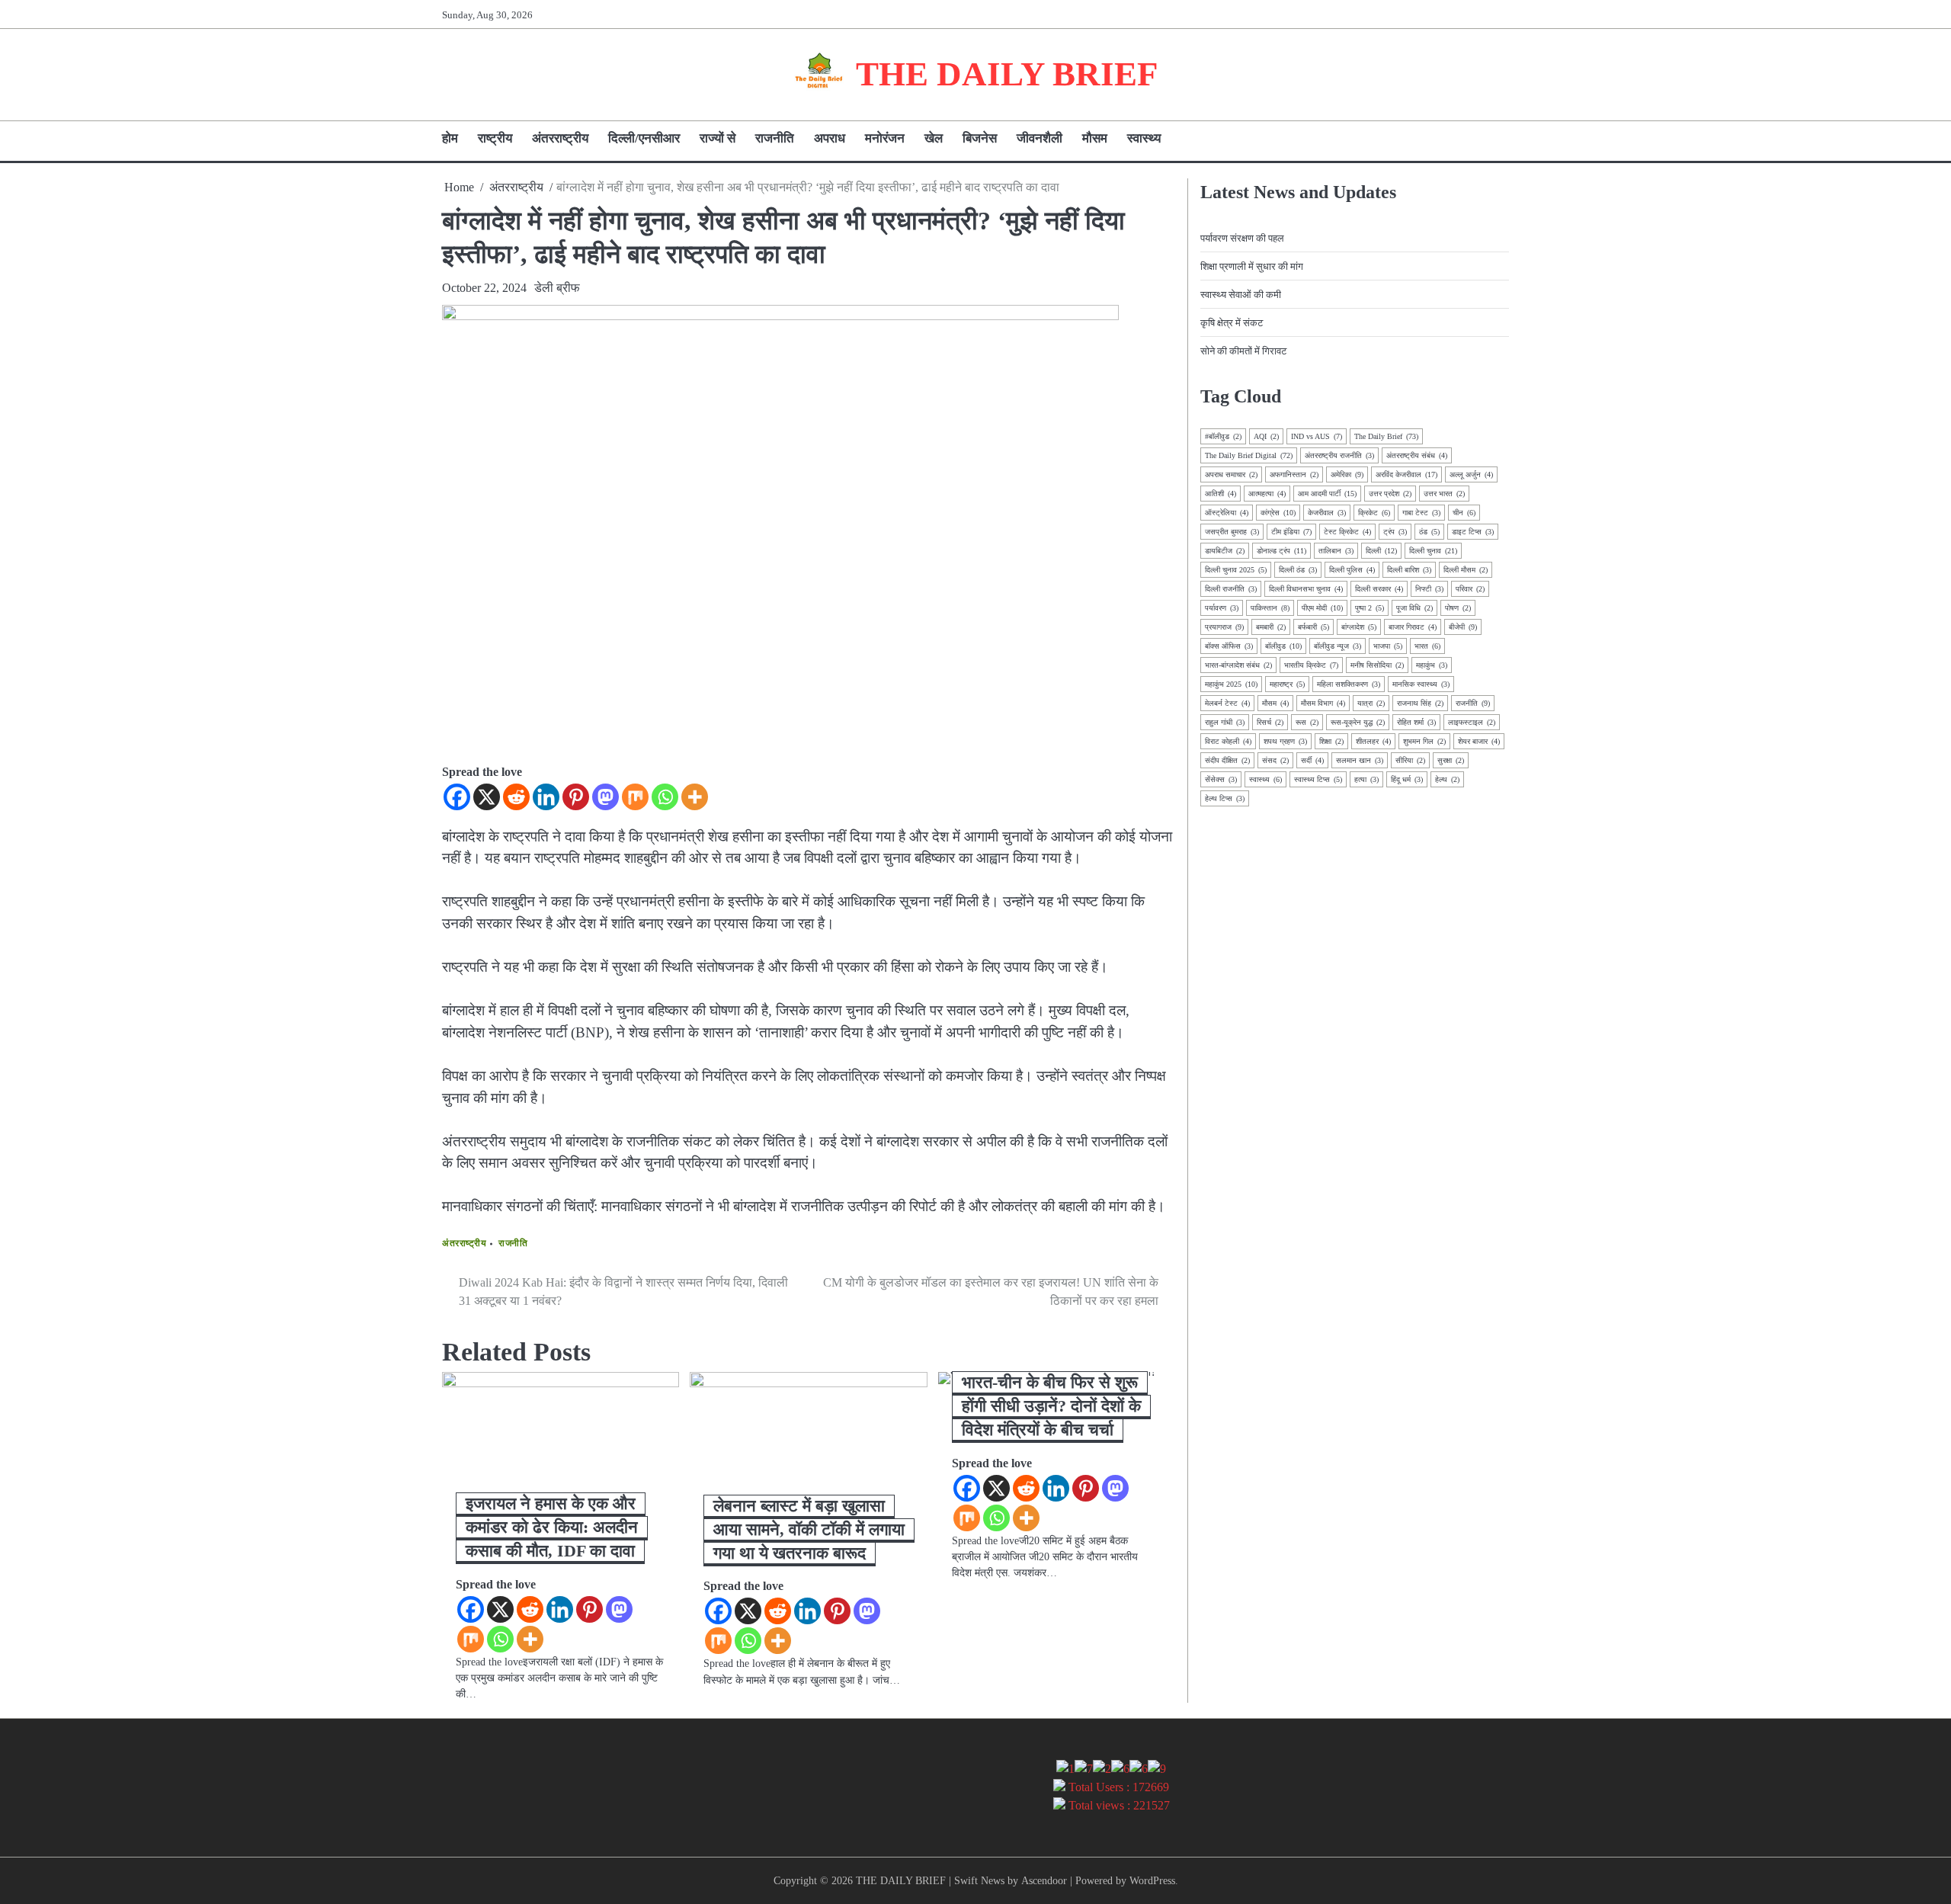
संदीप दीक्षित (1227, 760)
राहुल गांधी (1225, 722)
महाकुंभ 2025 (1231, 684)
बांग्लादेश (1359, 627)
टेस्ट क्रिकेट (1347, 532)
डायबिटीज (1225, 551)
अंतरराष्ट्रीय (560, 138)
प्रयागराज (1224, 627)
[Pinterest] (576, 797)
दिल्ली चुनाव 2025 (1236, 570)
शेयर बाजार (1479, 741)
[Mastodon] (605, 797)
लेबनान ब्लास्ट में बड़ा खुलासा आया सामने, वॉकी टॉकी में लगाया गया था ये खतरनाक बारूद (809, 1529)
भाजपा (1388, 646)
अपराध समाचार (1231, 474)
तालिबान (1336, 551)
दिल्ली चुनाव (1433, 551)
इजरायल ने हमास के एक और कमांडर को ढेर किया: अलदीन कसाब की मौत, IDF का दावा (552, 1527)
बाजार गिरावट (1413, 627)
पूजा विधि (1414, 608)
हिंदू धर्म (1407, 779)
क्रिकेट (1374, 513)
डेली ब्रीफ (557, 288)
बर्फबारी (1313, 627)
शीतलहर (1373, 741)
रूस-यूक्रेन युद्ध (1358, 722)
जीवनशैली (1040, 138)
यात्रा (1371, 703)
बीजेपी (1463, 627)
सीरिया (1410, 760)
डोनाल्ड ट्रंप (1281, 551)
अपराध (830, 138)
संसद (1275, 760)
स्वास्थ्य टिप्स (1318, 779)
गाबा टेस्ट (1421, 513)
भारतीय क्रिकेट (1311, 665)
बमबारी (1271, 627)
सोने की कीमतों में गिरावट (1243, 351)
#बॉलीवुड (1223, 436)
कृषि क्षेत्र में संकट (1232, 323)
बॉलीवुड (1283, 646)
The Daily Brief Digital (1249, 455)
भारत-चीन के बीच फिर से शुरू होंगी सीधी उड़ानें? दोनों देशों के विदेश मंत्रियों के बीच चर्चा (1051, 1406)
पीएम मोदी (1322, 608)
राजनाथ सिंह (1420, 703)
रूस (1307, 722)
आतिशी (1221, 494)
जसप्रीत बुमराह (1232, 532)
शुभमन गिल (1424, 741)
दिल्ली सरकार (1379, 589)
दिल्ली (1381, 551)
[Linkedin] (546, 797)
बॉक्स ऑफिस (1229, 646)
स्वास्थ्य (1144, 138)
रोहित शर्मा (1416, 722)
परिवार (1470, 589)
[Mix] (635, 797)
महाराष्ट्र (1287, 684)
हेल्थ (1447, 779)
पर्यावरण (1222, 608)
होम (450, 138)
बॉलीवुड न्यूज (1338, 646)
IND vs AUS (1317, 436)
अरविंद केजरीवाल (1406, 474)
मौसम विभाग (1323, 703)
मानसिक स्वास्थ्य (1421, 684)
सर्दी (1312, 760)
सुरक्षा (1451, 760)
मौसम (1095, 138)
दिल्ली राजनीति (1231, 589)
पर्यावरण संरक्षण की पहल (1242, 238)
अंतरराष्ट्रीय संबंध (1417, 455)
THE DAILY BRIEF (1007, 74)
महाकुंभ (1432, 665)
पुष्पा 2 (1370, 608)
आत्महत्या (1267, 494)
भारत (1427, 646)
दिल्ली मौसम (1466, 570)
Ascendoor (1044, 1880)
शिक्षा (1331, 741)
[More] (695, 797)
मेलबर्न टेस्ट (1227, 703)
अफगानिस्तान (1294, 474)
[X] (487, 797)
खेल (934, 138)
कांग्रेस (1278, 513)
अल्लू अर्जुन (1471, 474)
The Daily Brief (1386, 436)
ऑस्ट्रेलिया (1227, 513)
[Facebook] (457, 797)
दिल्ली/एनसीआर (644, 138)
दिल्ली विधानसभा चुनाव (1306, 589)
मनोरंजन (885, 138)
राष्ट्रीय (495, 138)
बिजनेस (980, 138)
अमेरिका (1347, 474)
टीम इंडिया (1291, 532)
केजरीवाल (1327, 513)
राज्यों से (718, 138)
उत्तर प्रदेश (1390, 494)
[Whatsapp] (665, 797)
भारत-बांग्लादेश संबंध (1238, 665)
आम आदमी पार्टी (1327, 494)
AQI (1266, 436)
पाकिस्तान (1270, 608)
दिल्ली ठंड (1298, 570)
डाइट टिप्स (1473, 532)
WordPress (1152, 1880)
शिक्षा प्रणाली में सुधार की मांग (1252, 266)
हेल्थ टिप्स (1225, 798)
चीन (1464, 513)
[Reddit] (516, 797)
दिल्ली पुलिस (1352, 570)
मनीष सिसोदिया (1377, 665)
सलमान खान (1360, 760)
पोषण (1458, 608)
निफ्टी (1429, 589)
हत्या (1366, 779)
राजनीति (775, 138)
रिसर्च (1270, 722)
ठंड (1429, 532)
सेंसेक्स (1221, 779)
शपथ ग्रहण (1285, 741)
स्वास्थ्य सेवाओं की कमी (1241, 295)
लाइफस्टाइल (1472, 722)
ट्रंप (1395, 532)
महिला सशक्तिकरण (1349, 684)
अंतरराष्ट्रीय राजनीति (1339, 455)
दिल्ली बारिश (1409, 570)
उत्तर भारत (1444, 494)
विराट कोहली (1228, 741)
